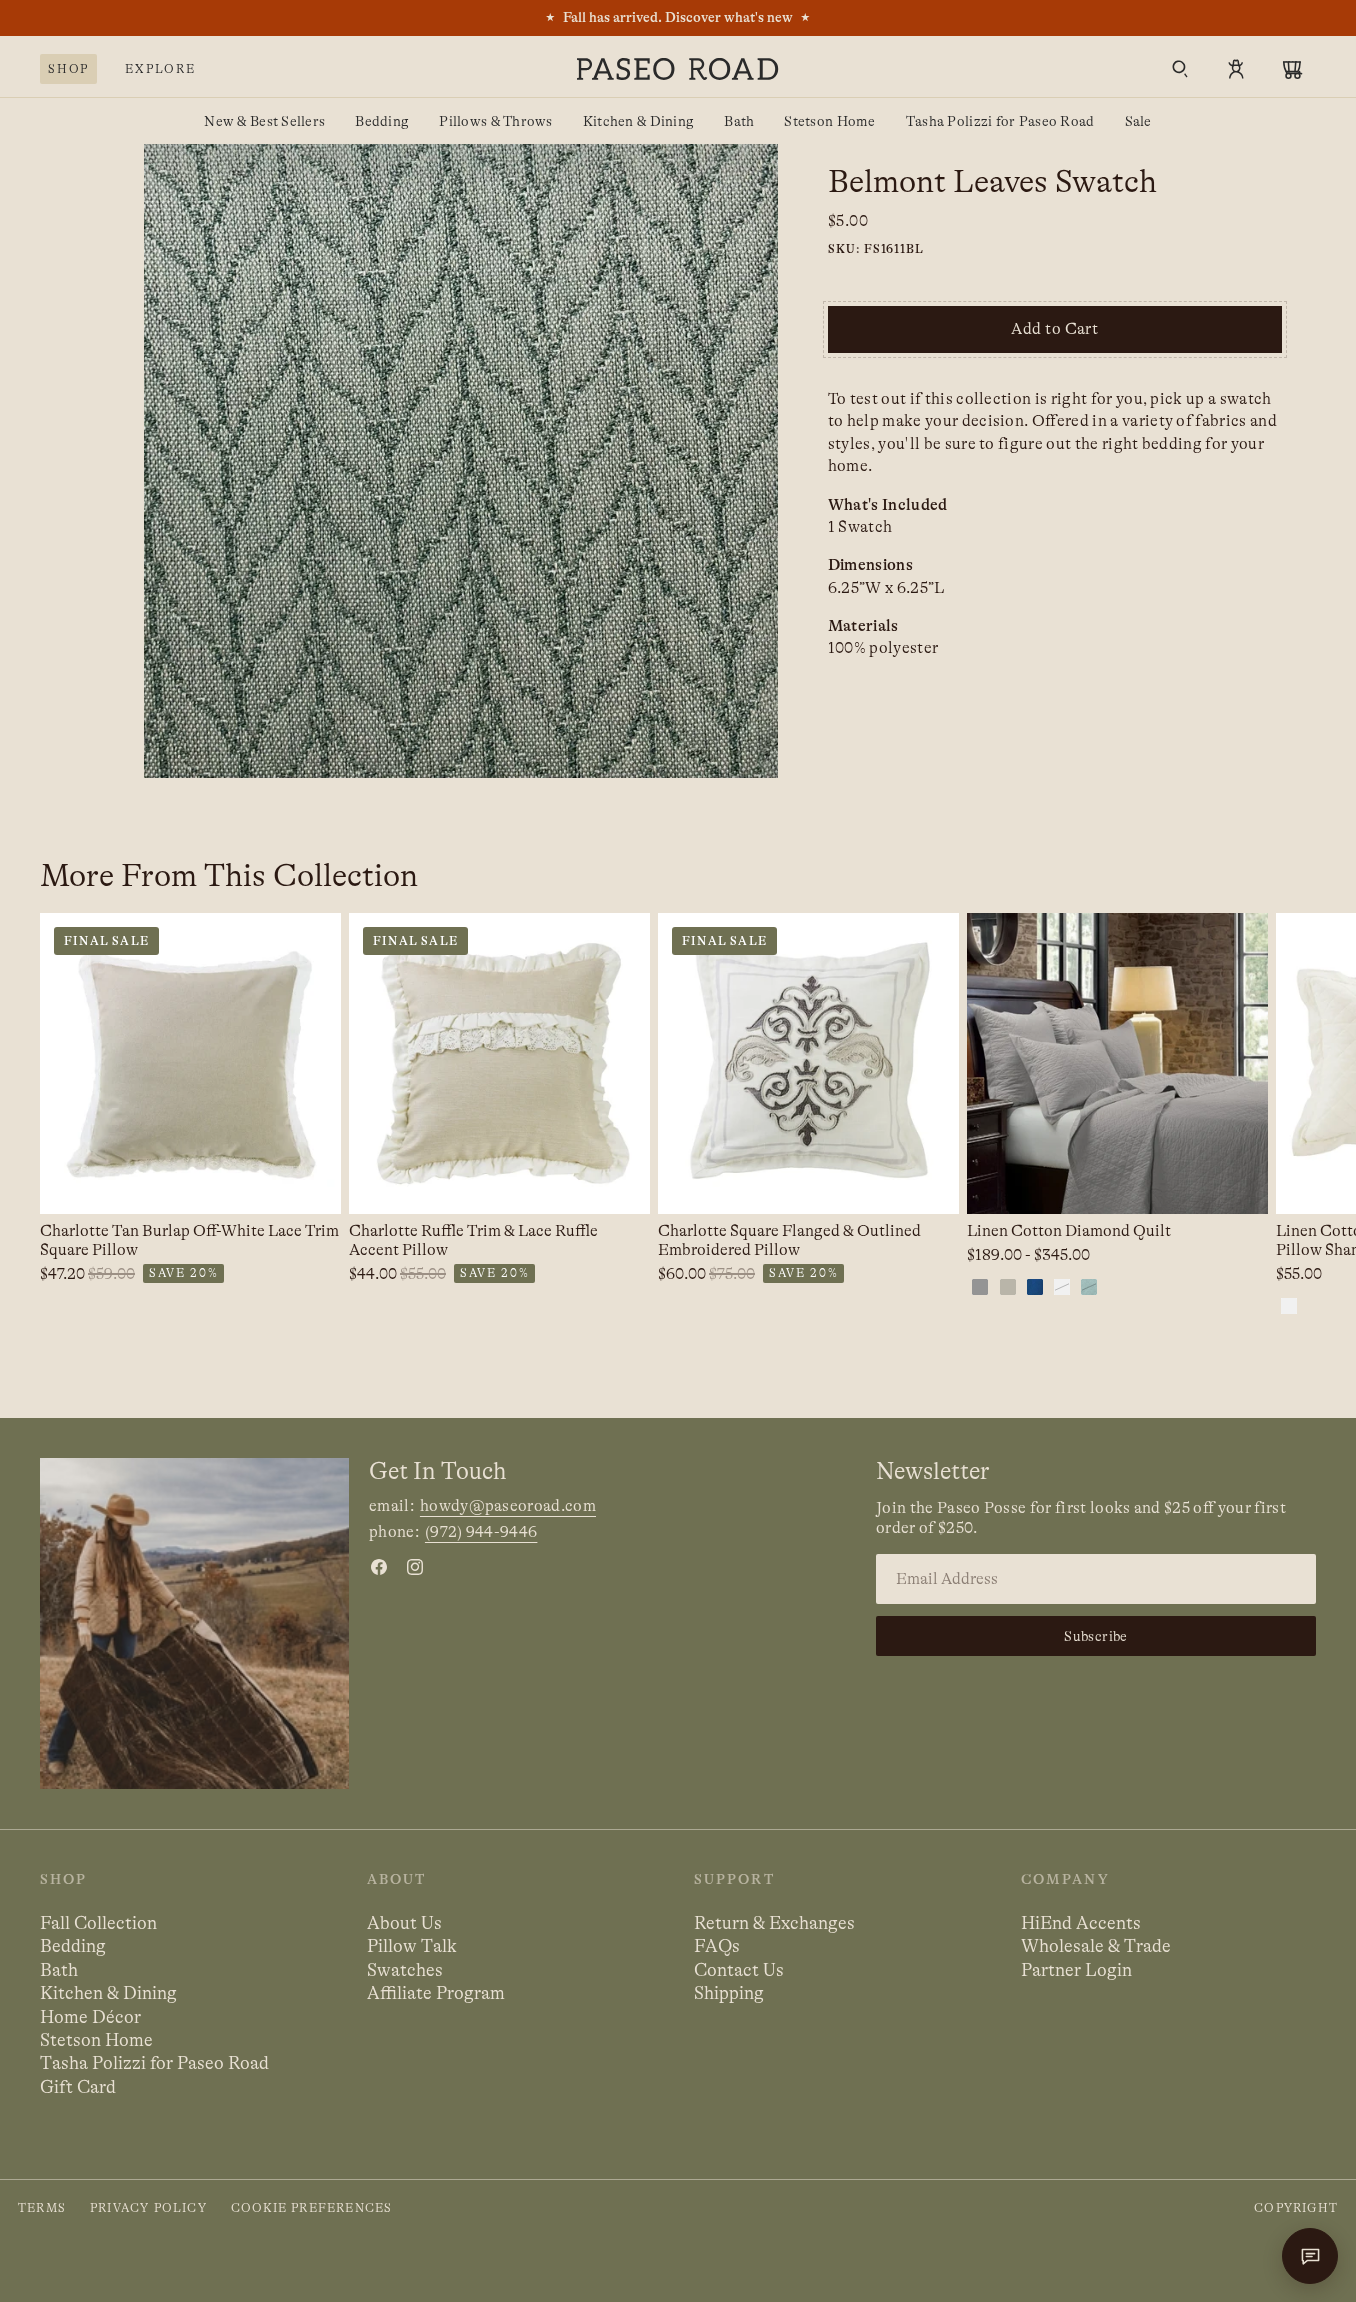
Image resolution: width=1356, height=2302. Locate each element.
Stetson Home (829, 121)
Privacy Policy (148, 2208)
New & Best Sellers (264, 121)
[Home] (678, 69)
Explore (160, 69)
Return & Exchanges (774, 1923)
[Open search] (1180, 69)
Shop (68, 69)
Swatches (405, 1970)
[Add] (310, 1183)
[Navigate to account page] (1236, 69)
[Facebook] (379, 1567)
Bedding (382, 121)
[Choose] (1237, 1183)
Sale (1138, 121)
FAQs (717, 1946)
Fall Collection (98, 1923)
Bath (739, 121)
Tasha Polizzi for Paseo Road (1000, 121)
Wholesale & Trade (1096, 1946)
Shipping (729, 1993)
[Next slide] (1316, 1116)
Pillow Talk (412, 1946)
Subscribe (1096, 1636)
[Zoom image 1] (461, 461)
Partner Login (1076, 1970)
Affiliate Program (436, 1993)
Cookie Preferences (312, 2208)
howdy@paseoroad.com (508, 1506)
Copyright (1296, 2208)
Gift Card (78, 2087)
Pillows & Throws (495, 121)
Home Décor (90, 2017)
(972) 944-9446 (481, 1532)
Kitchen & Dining (638, 121)
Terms (42, 2208)
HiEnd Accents (1081, 1923)
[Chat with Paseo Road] (1310, 2256)
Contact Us (739, 1970)
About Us (404, 1923)
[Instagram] (415, 1567)
